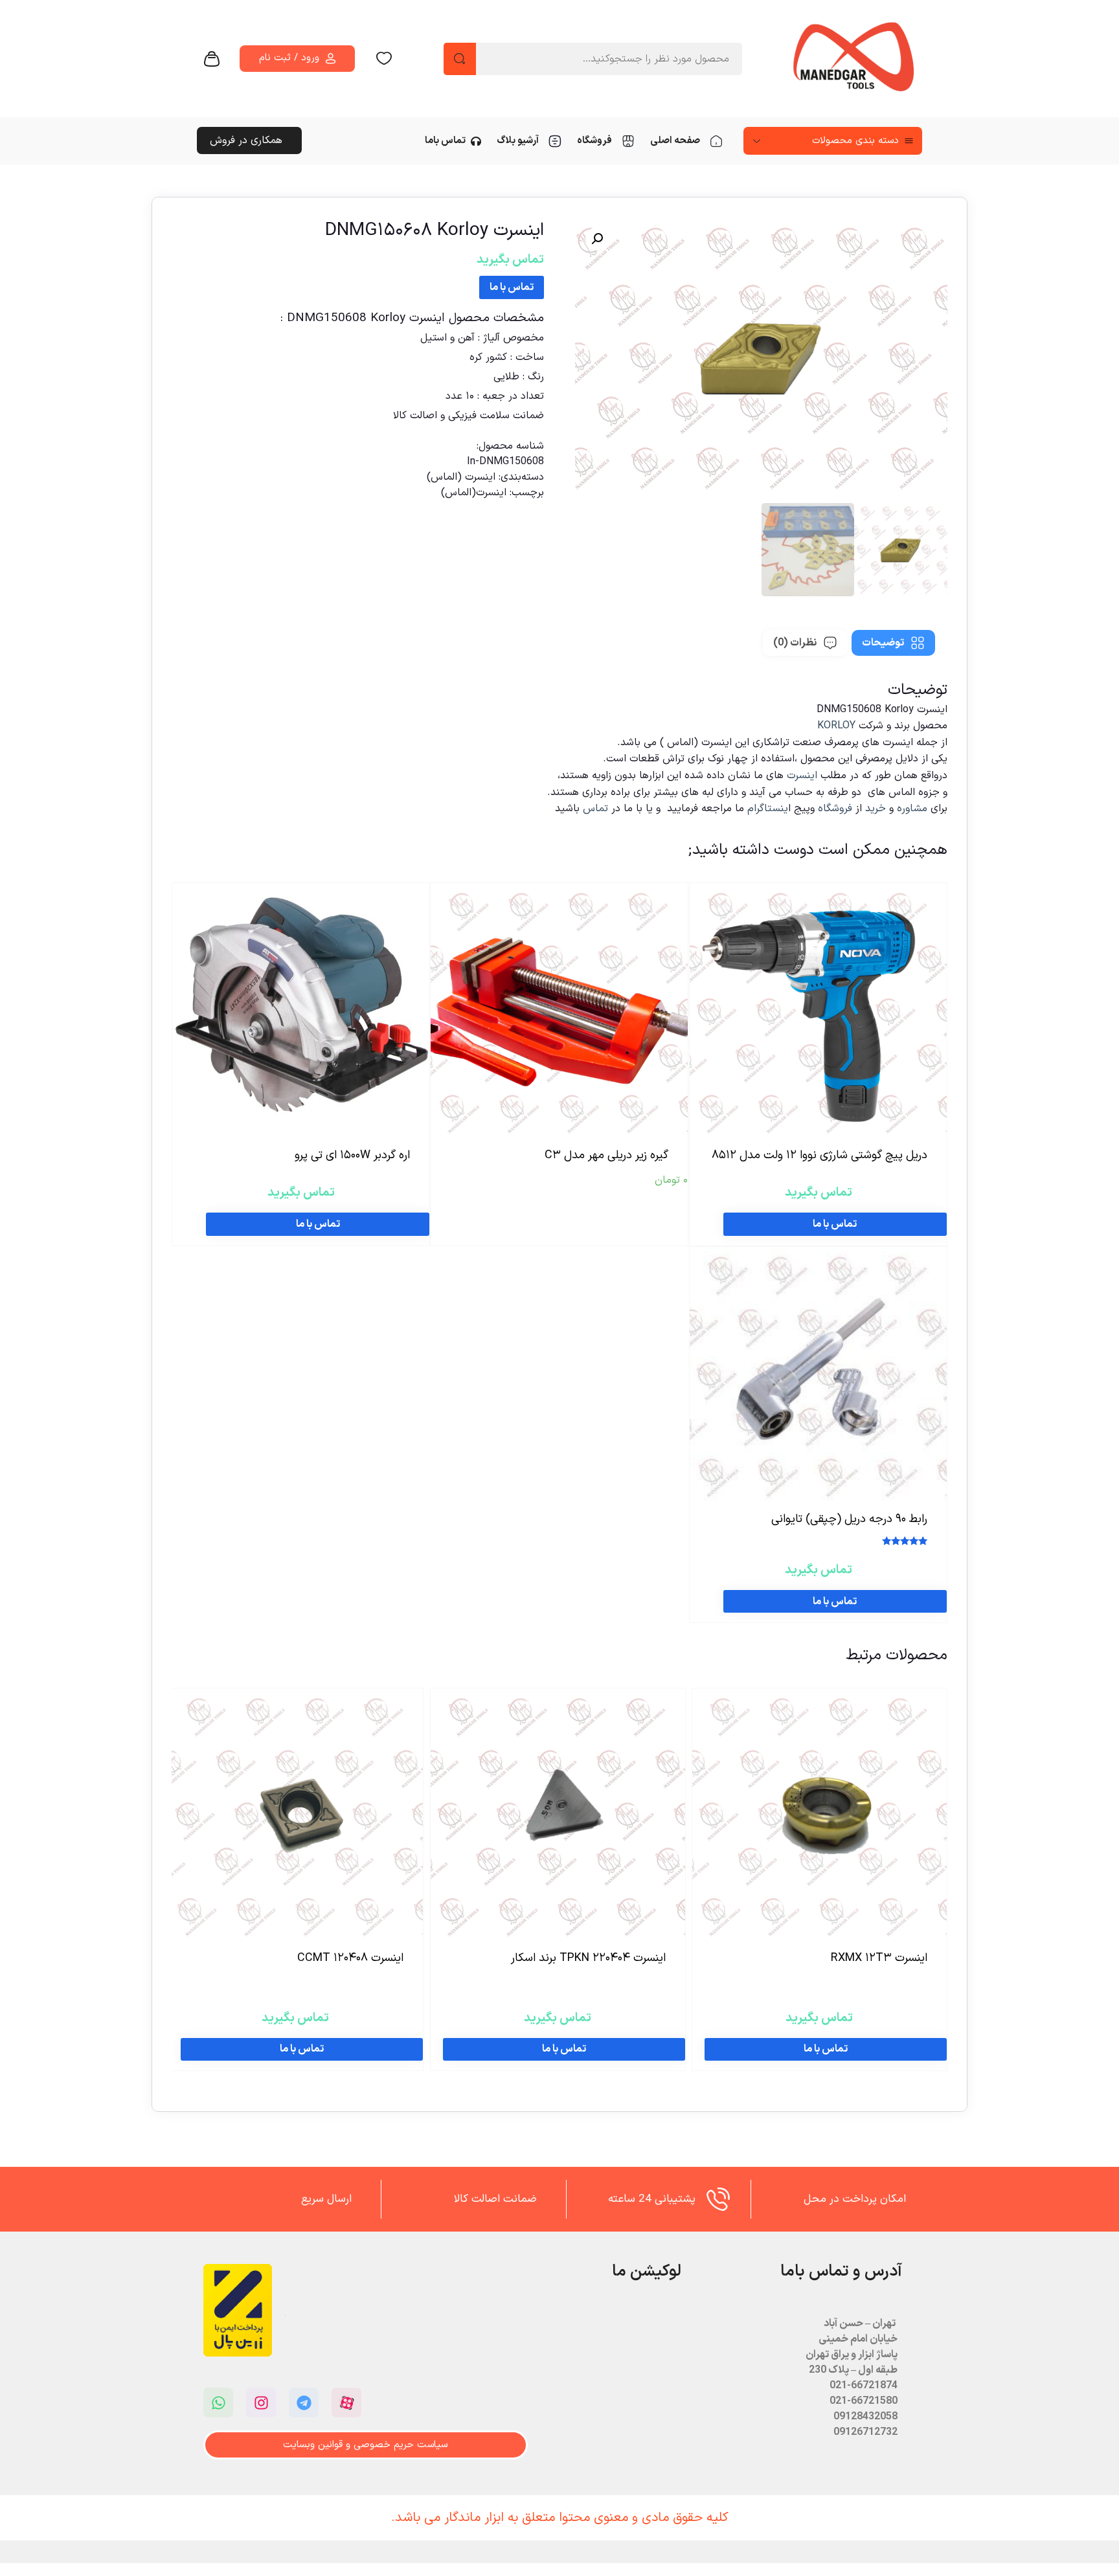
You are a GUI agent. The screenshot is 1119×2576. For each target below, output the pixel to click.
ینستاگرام (768, 809)
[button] (597, 239)
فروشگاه (594, 141)
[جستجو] (460, 59)
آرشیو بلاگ (518, 141)
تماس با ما (512, 287)
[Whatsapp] (218, 2402)
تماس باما (445, 141)
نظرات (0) (795, 643)
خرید (876, 809)
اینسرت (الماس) (461, 477)
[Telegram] (304, 2402)
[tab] (893, 643)
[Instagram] (261, 2402)
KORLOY (836, 726)
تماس (595, 809)
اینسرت (804, 776)
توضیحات (883, 643)
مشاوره (912, 809)
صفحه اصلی (675, 141)
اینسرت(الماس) (474, 493)
